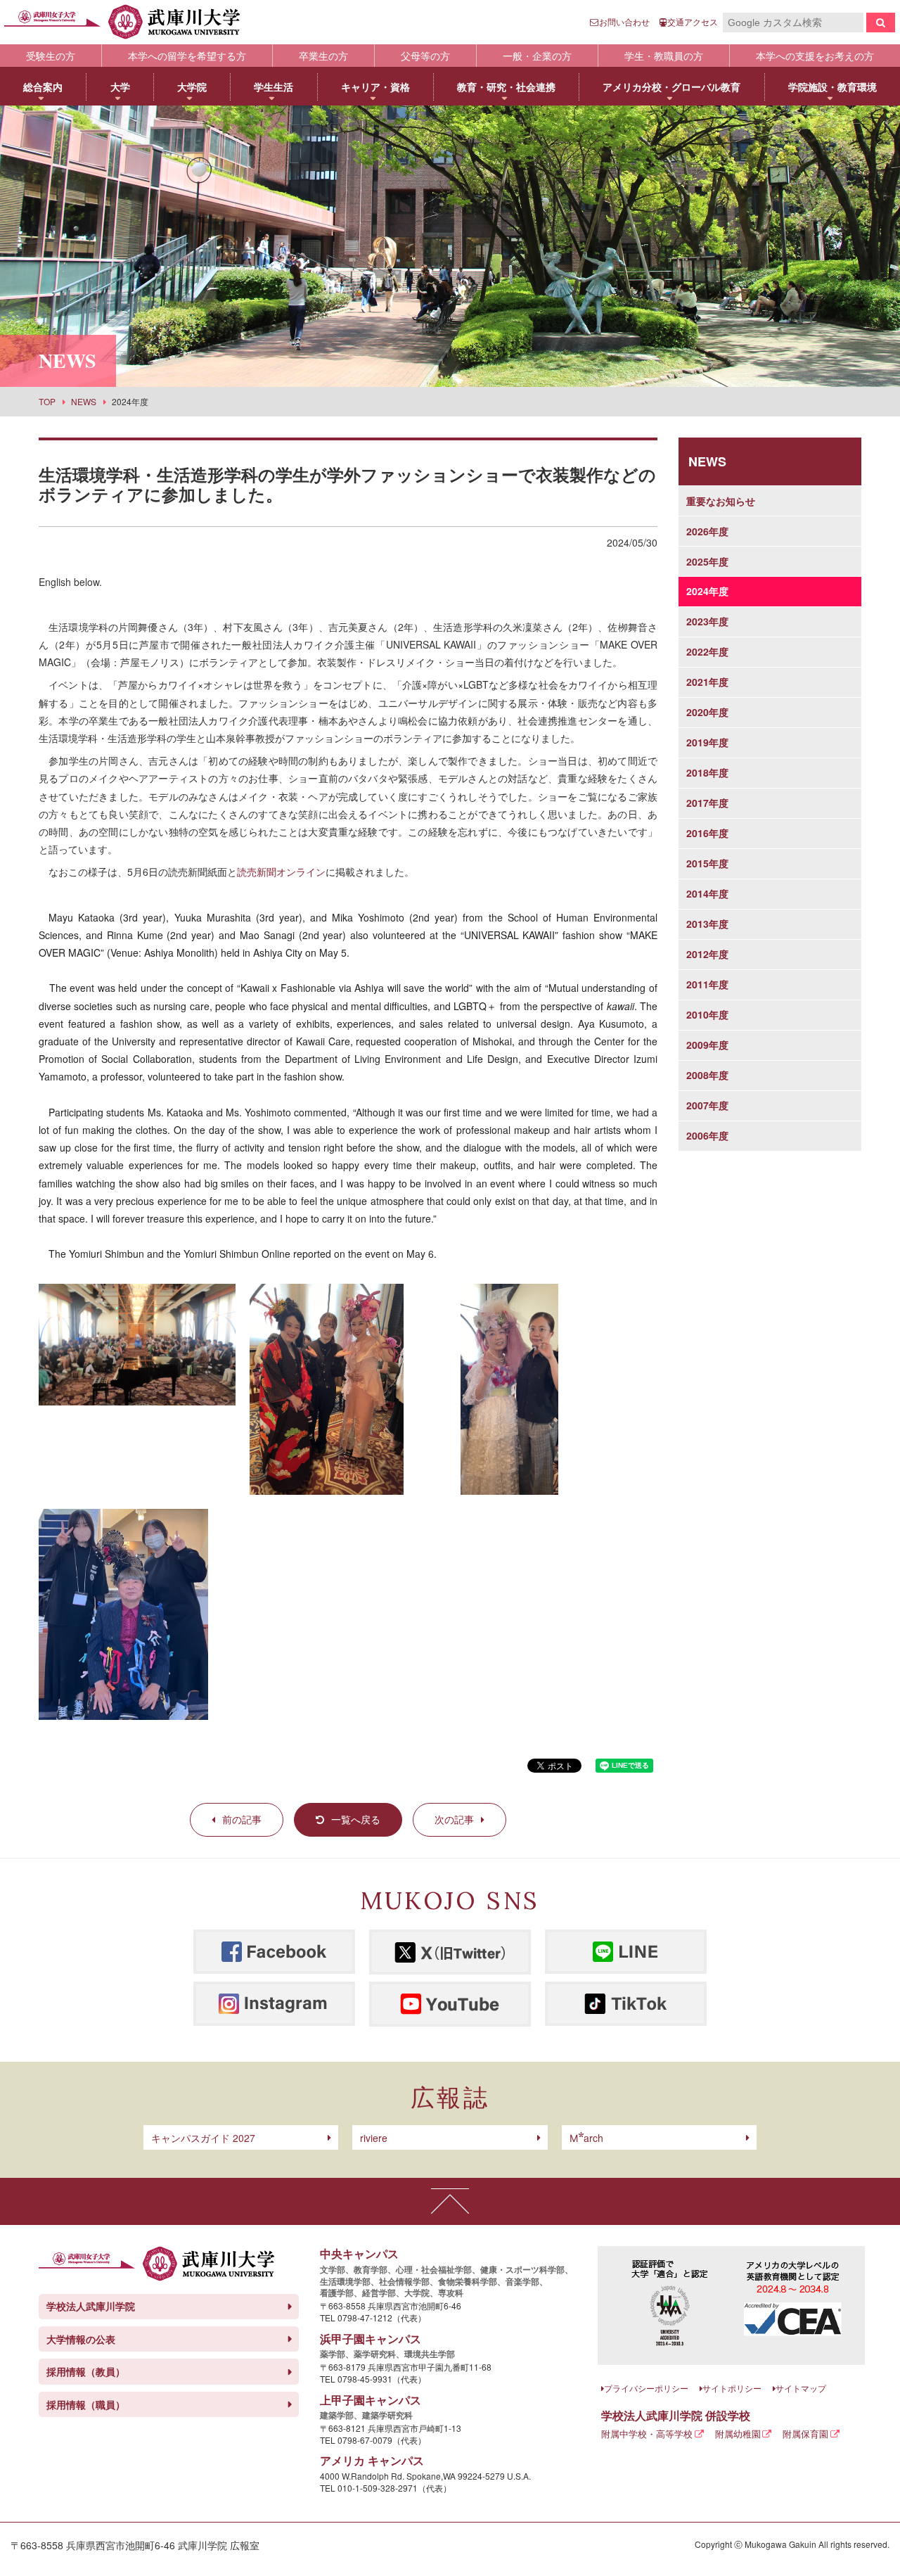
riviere (374, 2138)
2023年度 (707, 621)
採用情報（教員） (86, 2371)
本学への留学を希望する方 (187, 56)
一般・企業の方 (537, 56)
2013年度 (707, 924)
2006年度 (707, 1135)
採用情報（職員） (86, 2404)
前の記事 (242, 1819)
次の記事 (454, 1819)
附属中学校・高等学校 (647, 2434)
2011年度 (707, 984)
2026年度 (707, 531)
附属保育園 (805, 2434)
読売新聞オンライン (281, 872)
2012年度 (707, 954)
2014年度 (707, 893)
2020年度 (707, 712)
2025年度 (707, 561)
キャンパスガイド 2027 (203, 2138)
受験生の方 (51, 56)
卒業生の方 (323, 56)
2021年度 (707, 682)
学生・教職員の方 (664, 56)
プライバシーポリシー (646, 2388)
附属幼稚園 (738, 2434)
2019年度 (707, 742)
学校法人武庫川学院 (91, 2306)
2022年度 (707, 651)
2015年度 (707, 863)
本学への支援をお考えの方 (815, 56)
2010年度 (707, 1014)
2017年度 (707, 803)
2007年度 (707, 1105)
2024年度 (707, 591)
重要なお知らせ (721, 501)
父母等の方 (425, 56)
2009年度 (707, 1045)
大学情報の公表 (81, 2339)
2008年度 (707, 1075)
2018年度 (707, 772)
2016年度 (707, 833)
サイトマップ (801, 2388)
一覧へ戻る (356, 1819)
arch (586, 2138)
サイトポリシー (732, 2388)
